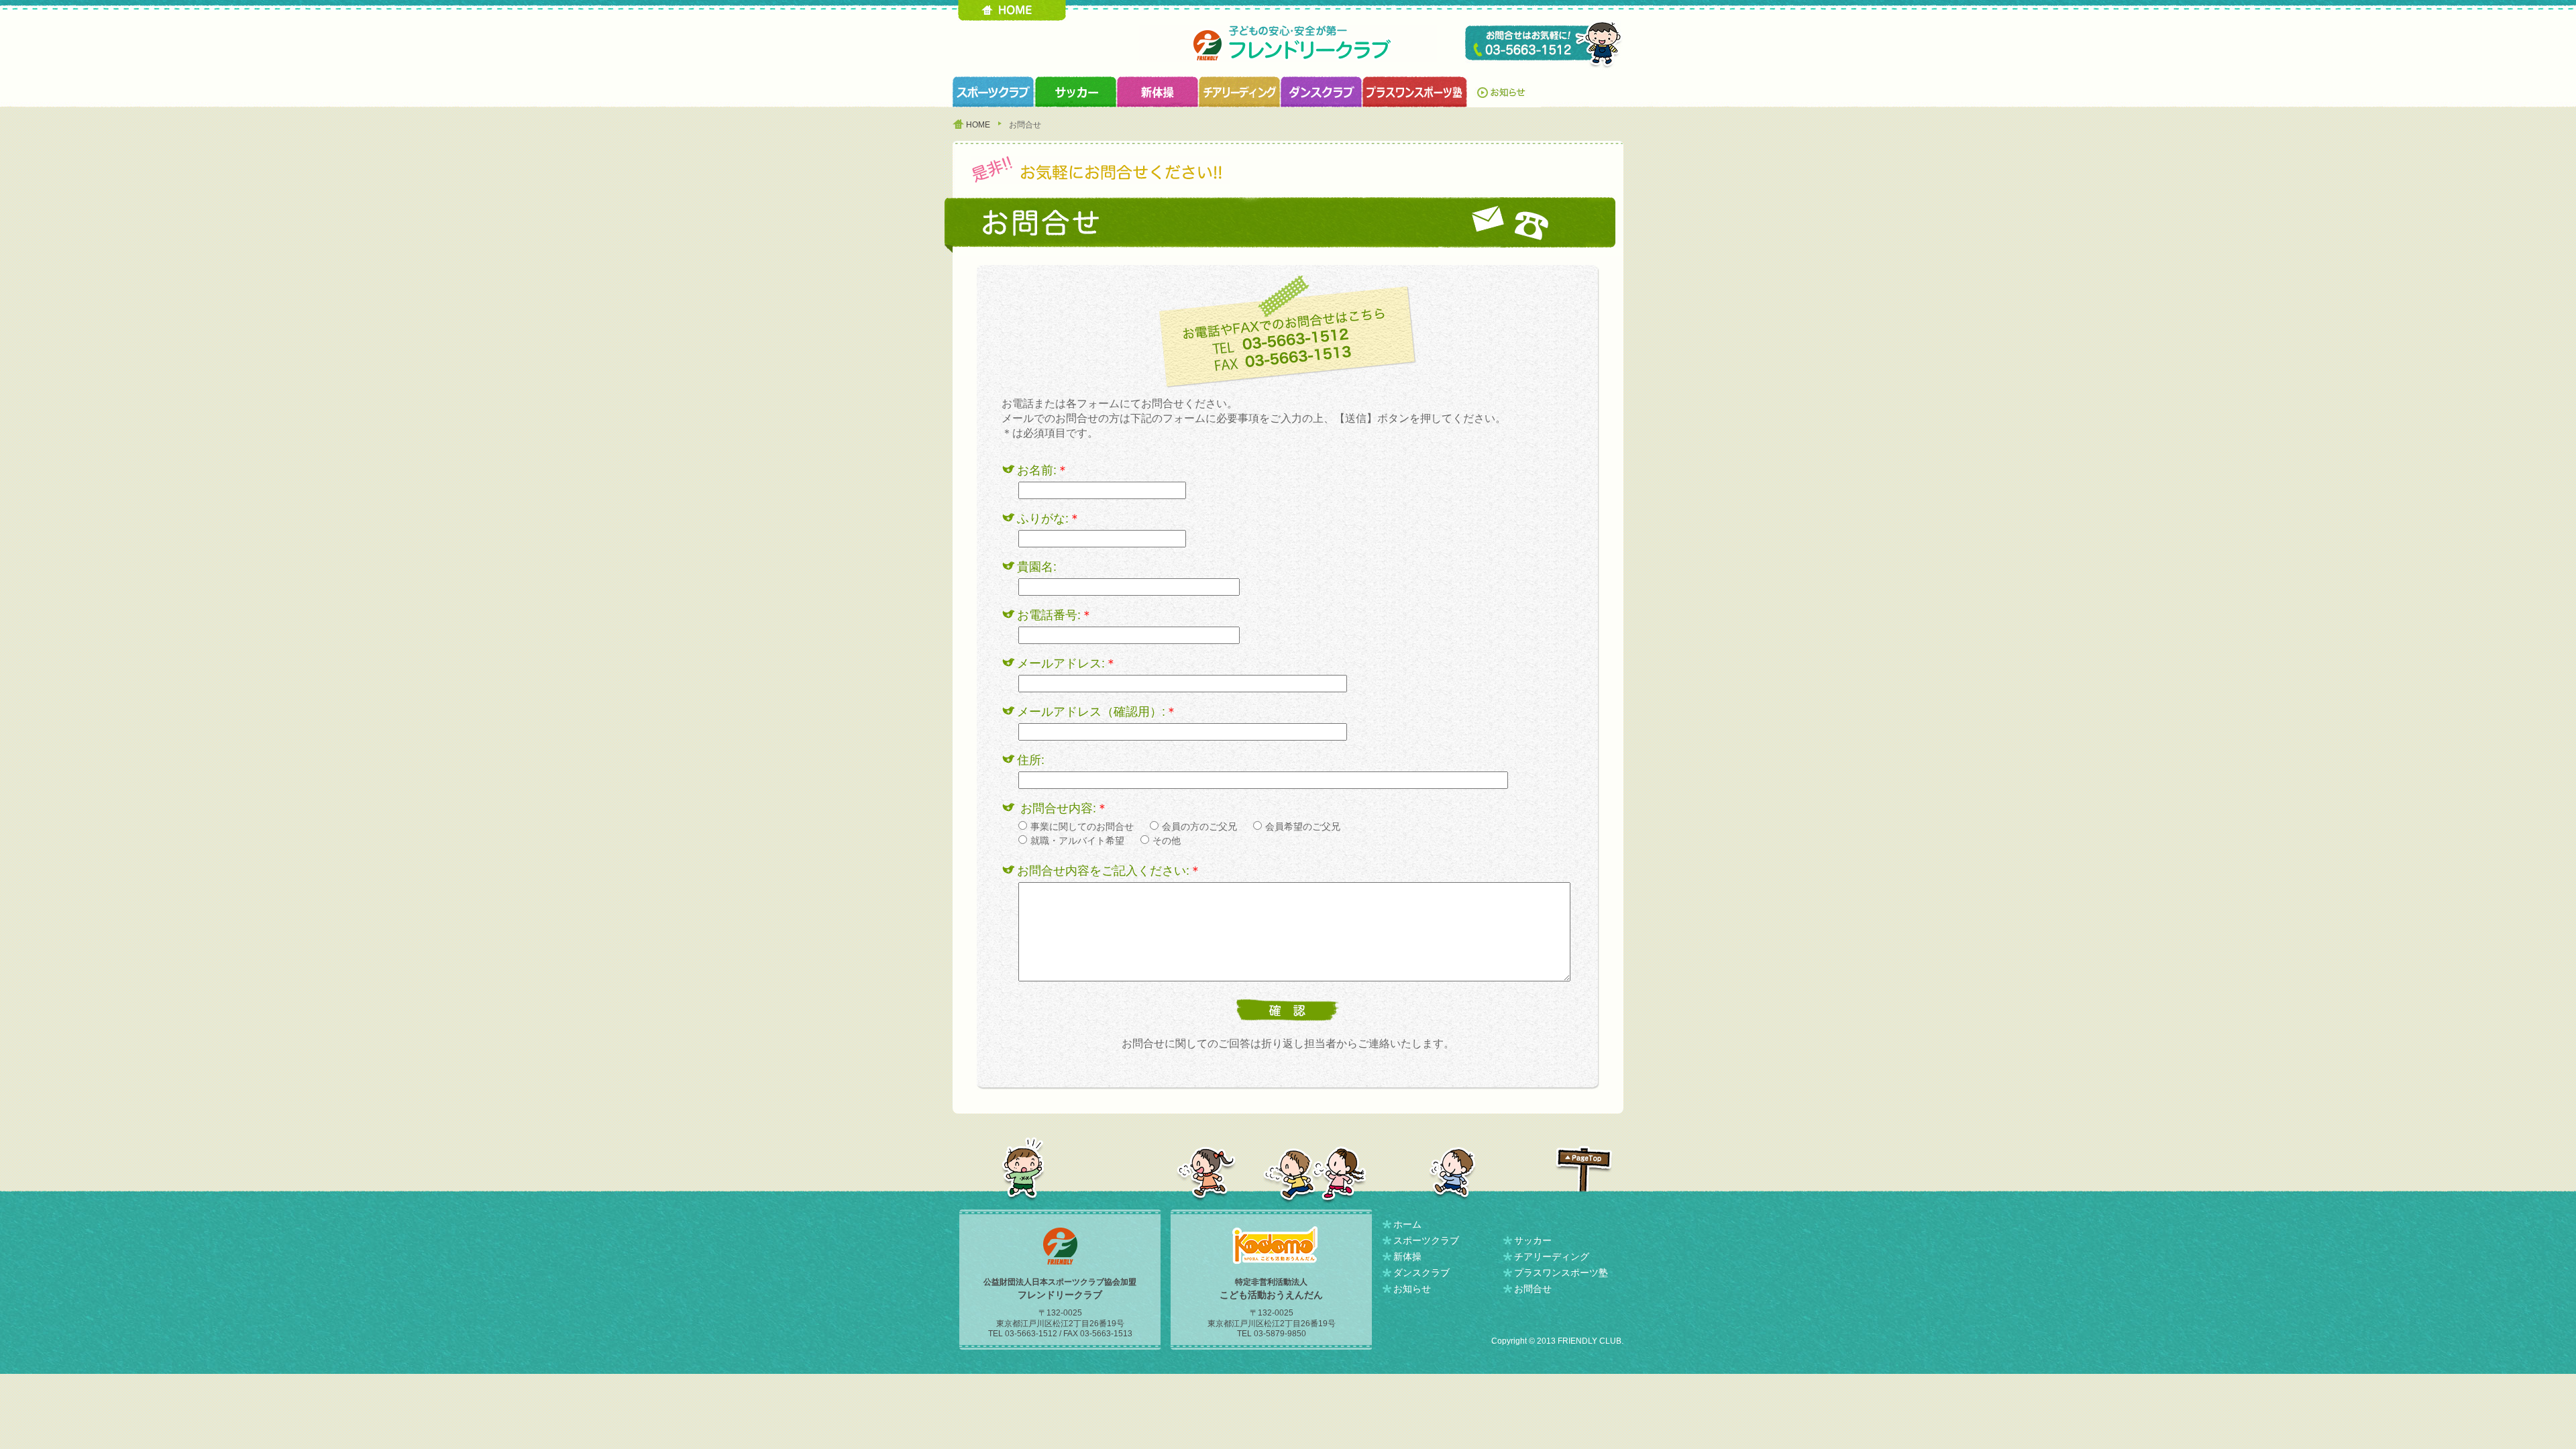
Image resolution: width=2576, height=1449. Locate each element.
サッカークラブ (1075, 92)
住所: (1031, 760)
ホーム (1407, 1224)
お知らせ (1504, 92)
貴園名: (1037, 567)
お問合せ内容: (1064, 808)
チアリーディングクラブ (1239, 92)
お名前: (1043, 470)
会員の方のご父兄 (1199, 826)
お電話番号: (1055, 615)
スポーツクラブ (994, 92)
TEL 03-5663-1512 (1544, 45)
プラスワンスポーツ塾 (1414, 92)
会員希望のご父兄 (1303, 826)
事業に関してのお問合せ (1082, 826)
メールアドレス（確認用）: (1097, 712)
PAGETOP (1584, 1169)
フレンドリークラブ (1288, 43)
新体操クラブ (1157, 92)
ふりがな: (1049, 519)
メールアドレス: (1067, 663)
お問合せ (1533, 1289)
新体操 (1407, 1256)
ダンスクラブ (1321, 92)
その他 (1167, 841)
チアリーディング (1552, 1256)
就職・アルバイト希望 (1077, 841)
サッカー (1533, 1240)
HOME (1012, 10)
